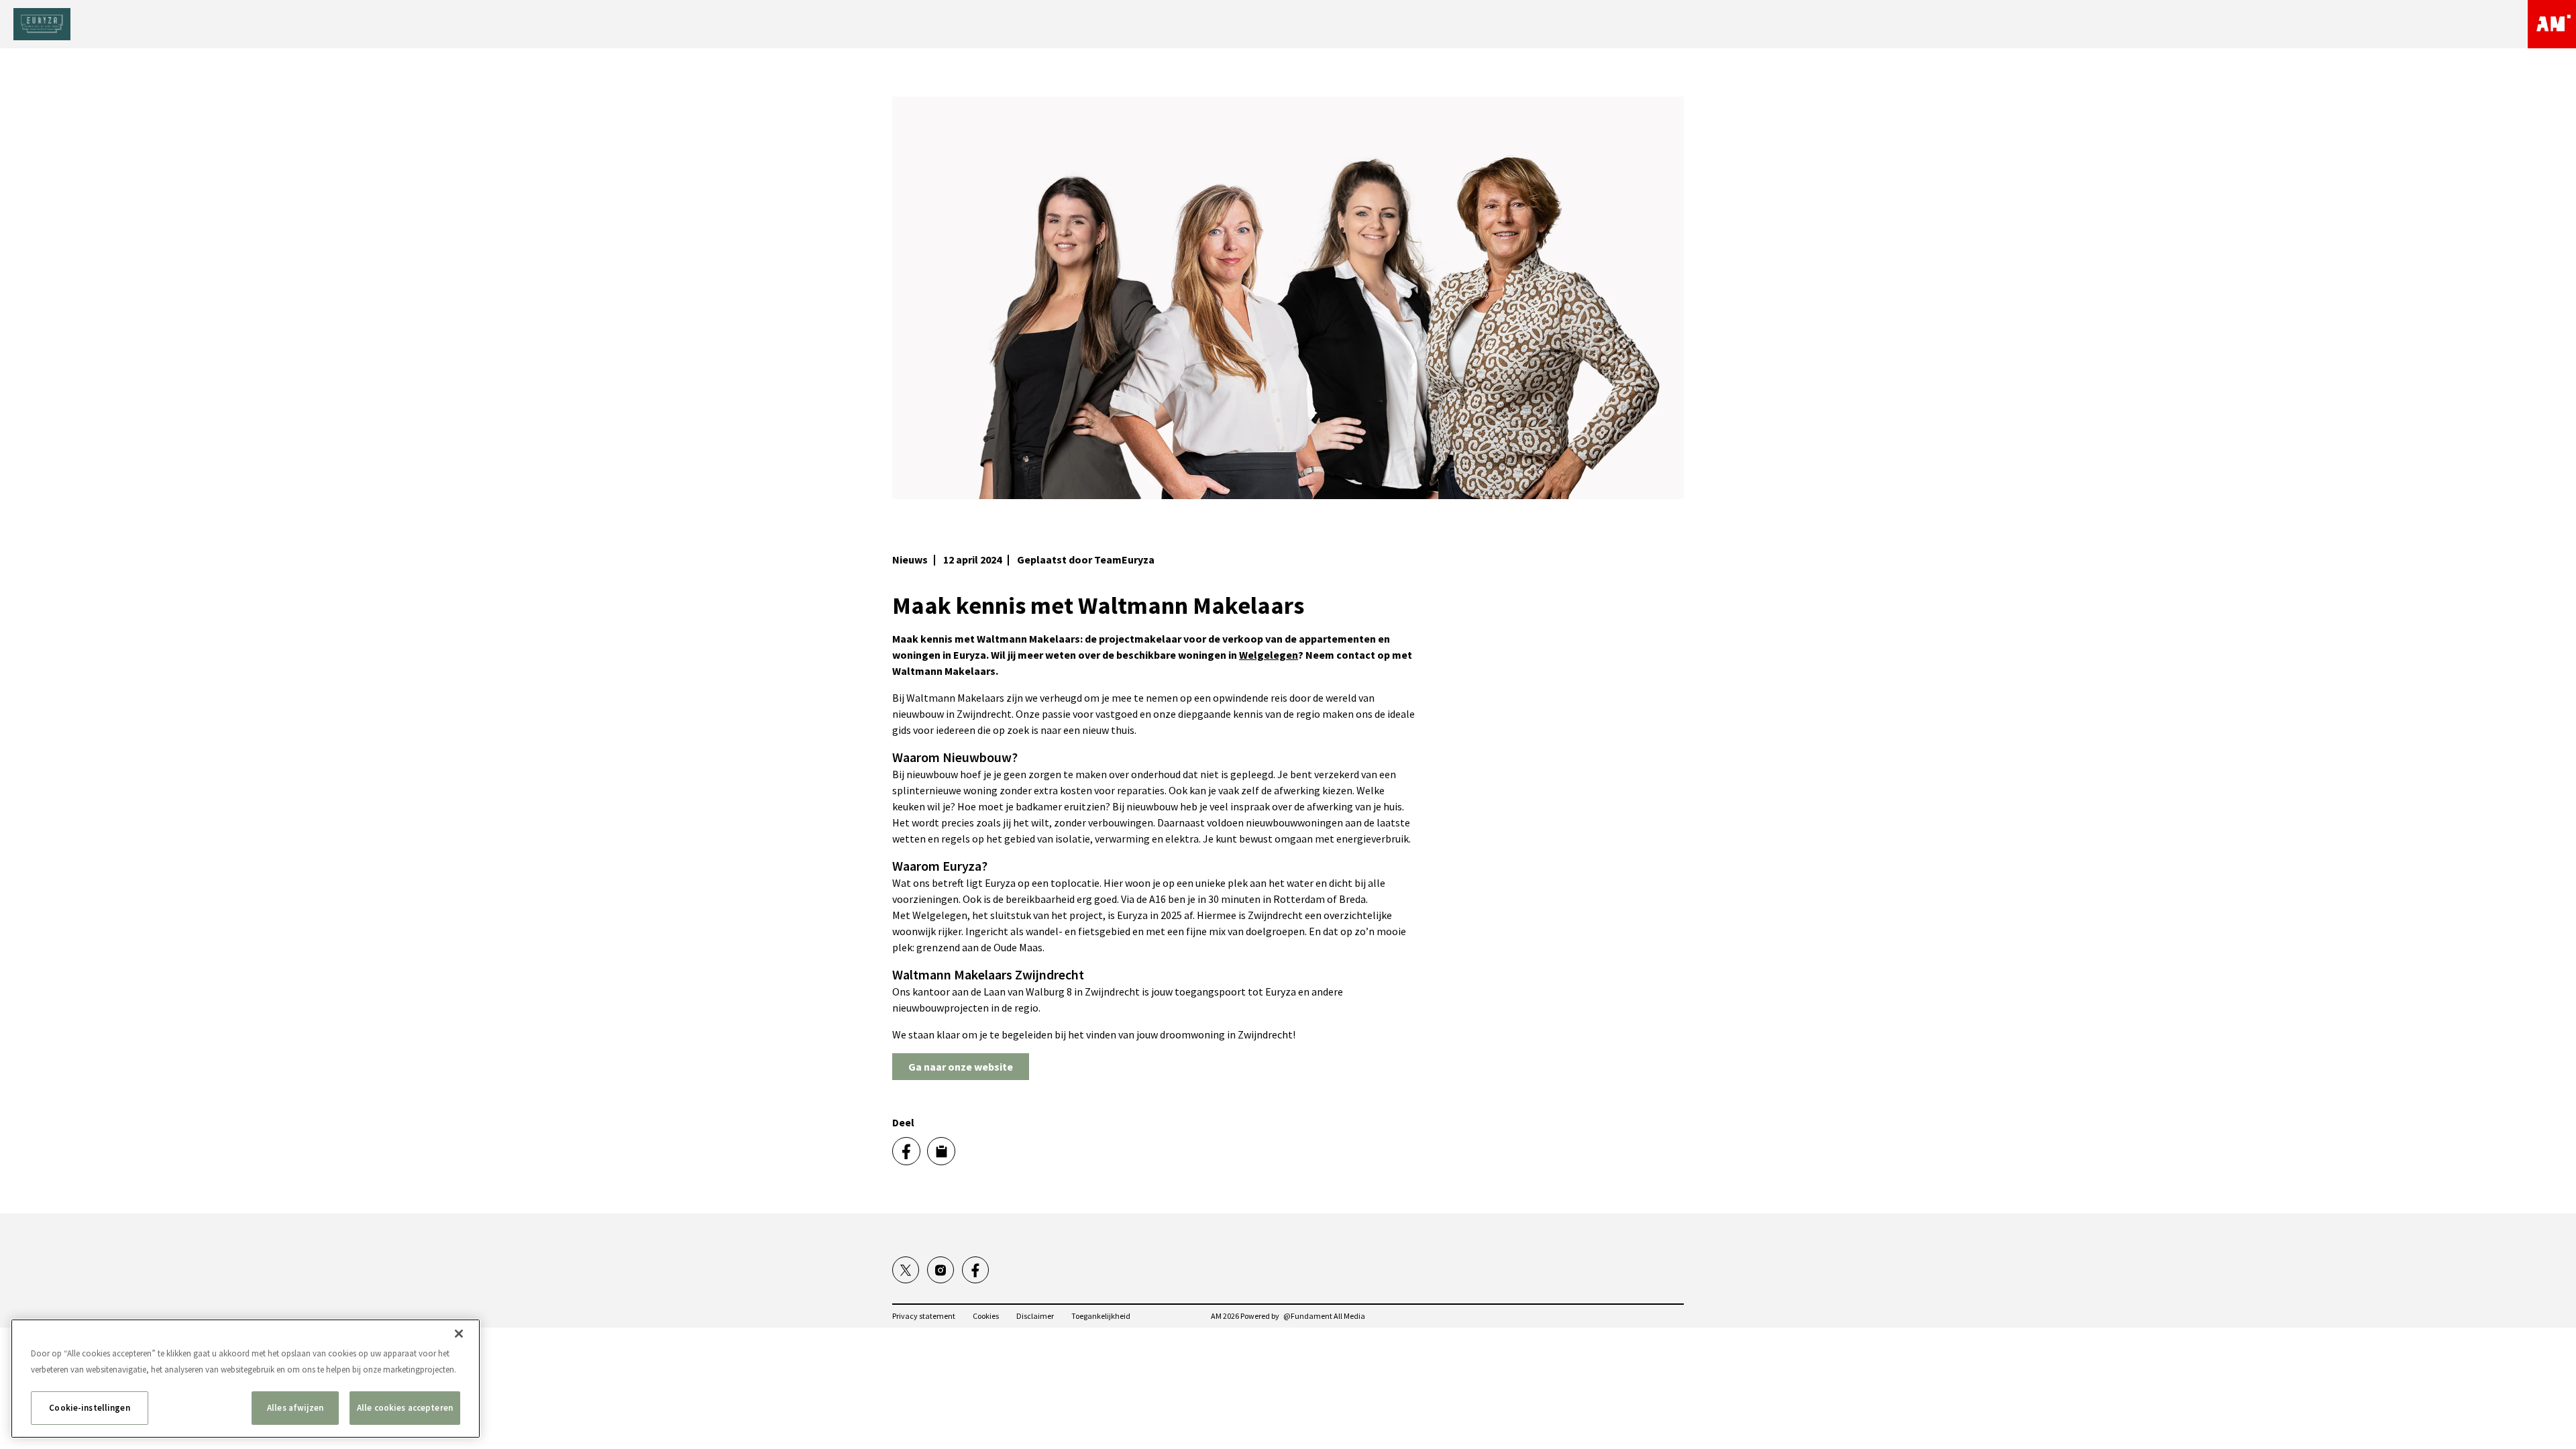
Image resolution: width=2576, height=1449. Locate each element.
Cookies (986, 1316)
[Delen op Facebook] (906, 1151)
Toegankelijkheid (1101, 1316)
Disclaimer (1035, 1316)
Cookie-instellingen (89, 1408)
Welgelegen (1269, 655)
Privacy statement (924, 1316)
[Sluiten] (459, 1334)
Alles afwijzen (295, 1408)
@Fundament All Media (1324, 1316)
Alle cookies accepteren (405, 1408)
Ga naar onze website (961, 1067)
